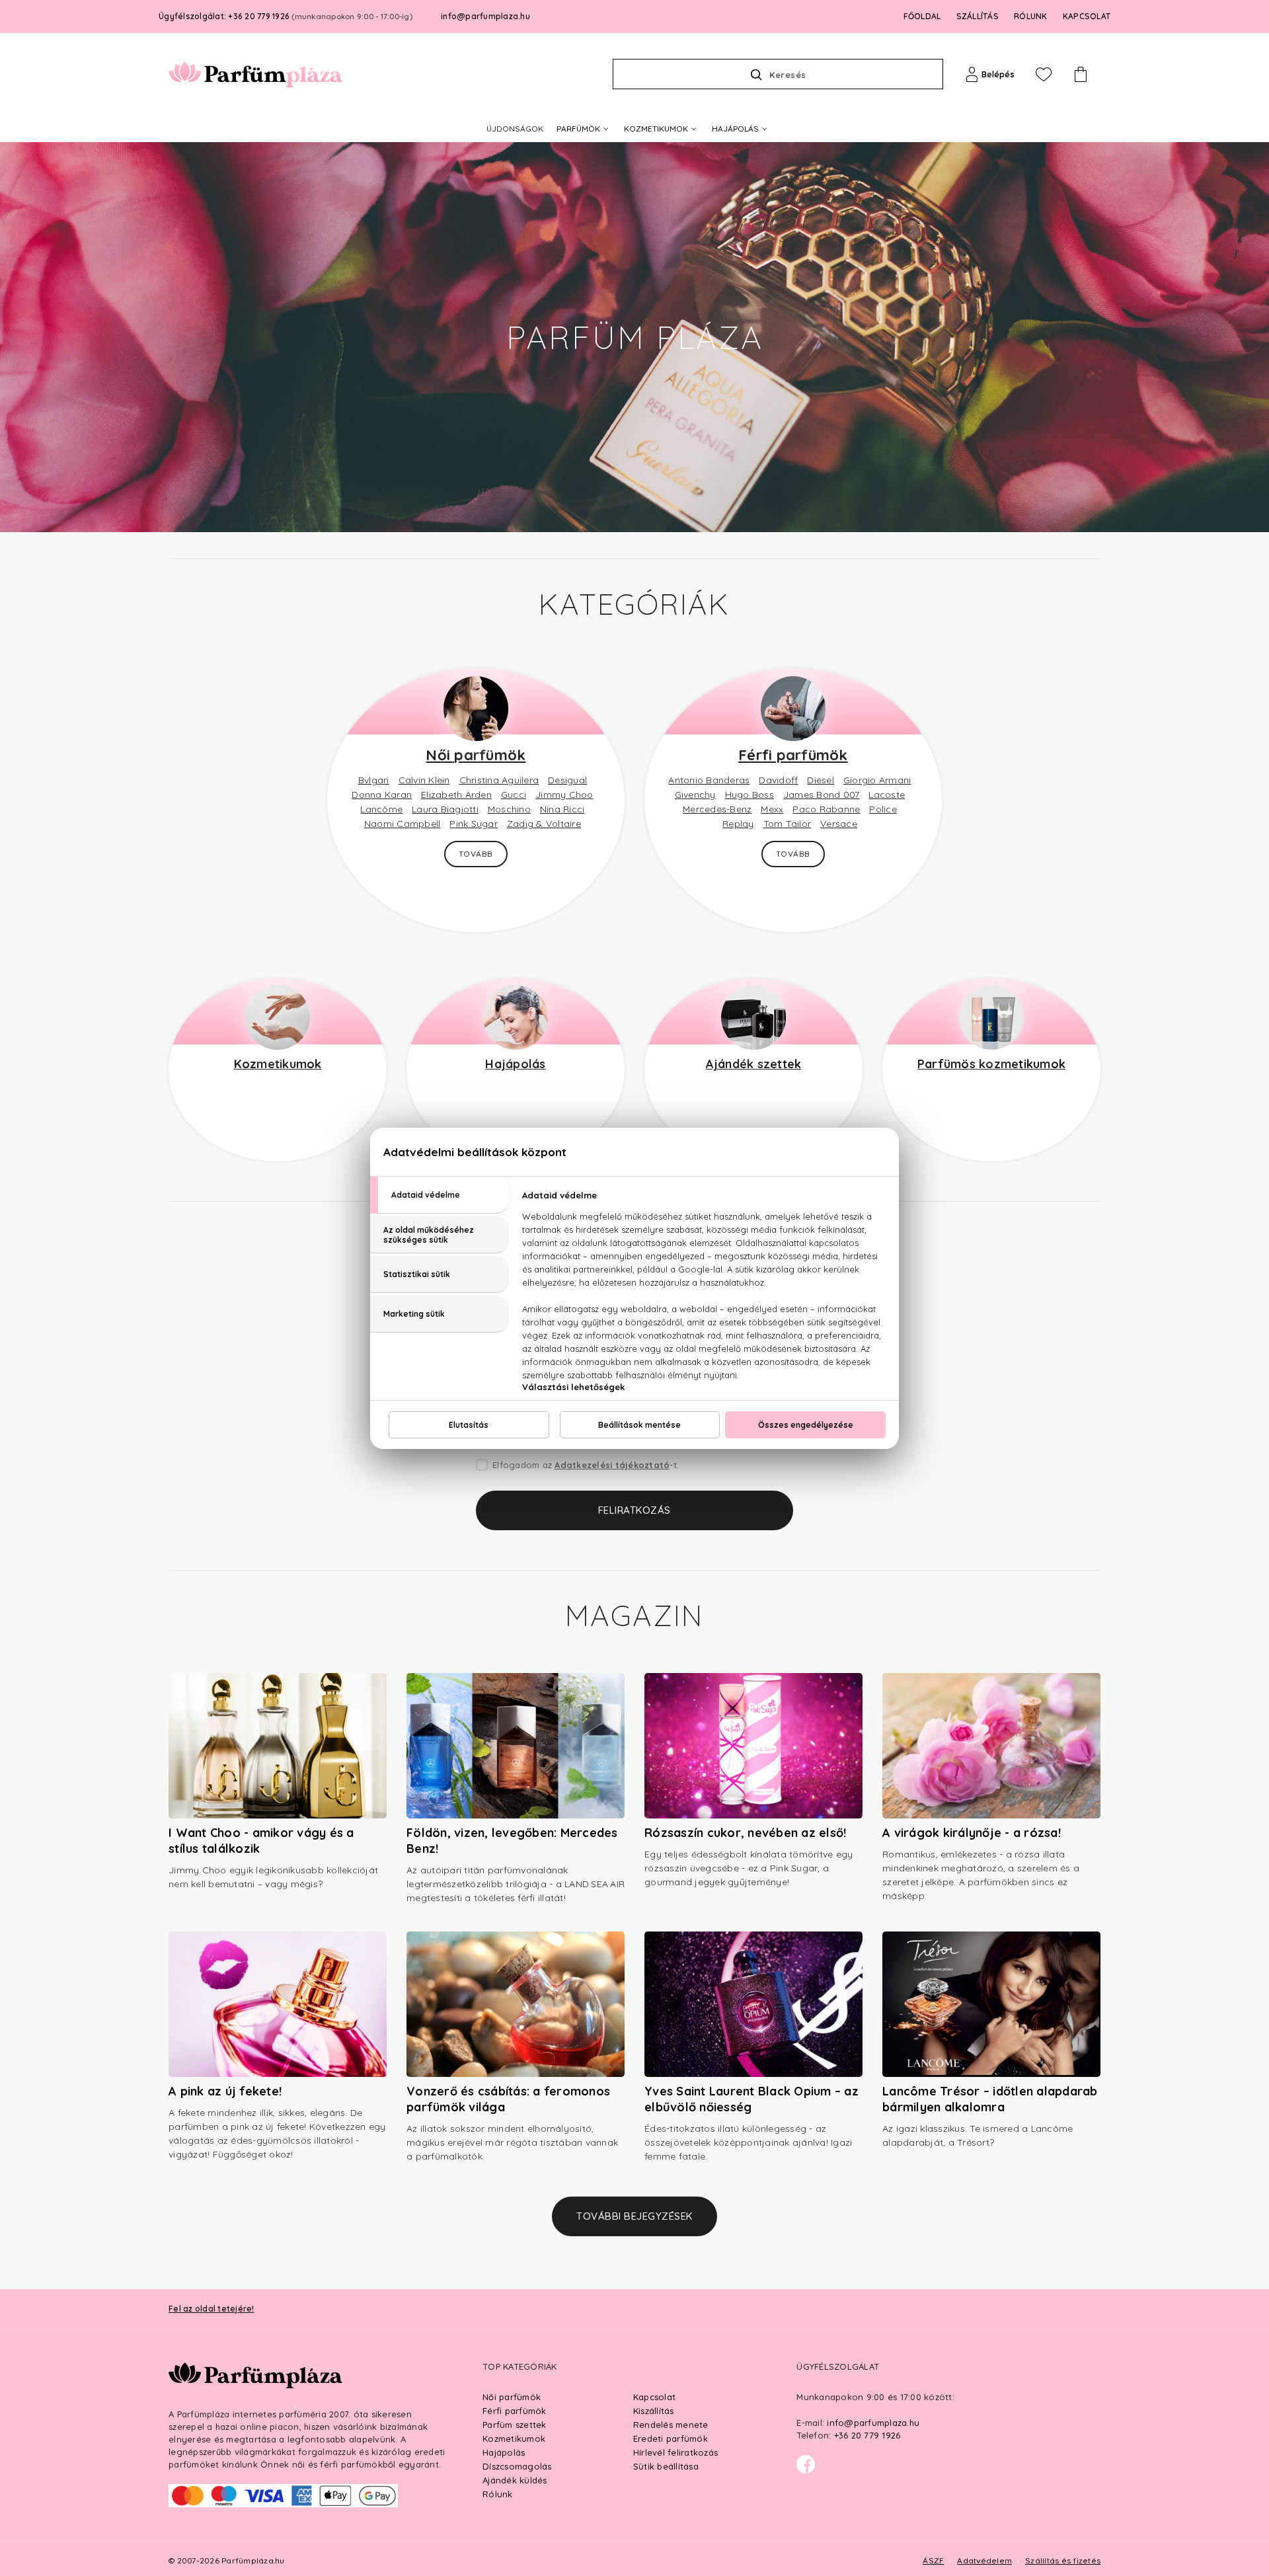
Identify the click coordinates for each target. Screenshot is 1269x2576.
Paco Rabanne (826, 809)
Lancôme (381, 809)
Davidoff (778, 780)
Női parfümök (476, 755)
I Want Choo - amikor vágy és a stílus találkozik (261, 1841)
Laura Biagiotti (445, 809)
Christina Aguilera (499, 780)
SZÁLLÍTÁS (978, 16)
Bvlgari (374, 780)
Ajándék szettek (754, 1064)
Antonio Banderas (709, 780)
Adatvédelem (984, 2560)
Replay (738, 824)
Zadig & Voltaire (544, 824)
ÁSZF (933, 2560)
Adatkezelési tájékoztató (612, 1465)
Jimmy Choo (564, 795)
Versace (839, 824)
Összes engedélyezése (806, 1425)
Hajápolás (515, 1064)
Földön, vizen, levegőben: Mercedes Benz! (512, 1841)
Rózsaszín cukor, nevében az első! (745, 1833)
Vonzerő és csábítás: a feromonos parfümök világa (508, 2099)
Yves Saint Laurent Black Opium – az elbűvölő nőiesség (751, 2099)
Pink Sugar (474, 824)
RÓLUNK (1031, 16)
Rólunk (498, 2494)
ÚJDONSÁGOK (515, 129)
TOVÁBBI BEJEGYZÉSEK (634, 2216)
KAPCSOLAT (1087, 16)
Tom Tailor (788, 824)
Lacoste (887, 795)
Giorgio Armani (877, 780)
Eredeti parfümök (671, 2439)
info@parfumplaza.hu (485, 16)
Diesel (821, 780)
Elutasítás (469, 1425)
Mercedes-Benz (717, 809)
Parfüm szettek (515, 2425)
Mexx (772, 809)
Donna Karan (382, 795)
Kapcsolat (654, 2397)
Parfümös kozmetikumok (991, 1064)
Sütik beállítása (666, 2466)
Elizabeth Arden (456, 795)
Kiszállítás (654, 2411)
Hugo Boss (750, 795)
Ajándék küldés (515, 2480)
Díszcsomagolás (517, 2466)
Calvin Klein (424, 780)
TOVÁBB (476, 854)
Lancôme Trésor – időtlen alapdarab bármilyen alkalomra (990, 2099)
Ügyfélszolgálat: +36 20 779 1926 (286, 16)
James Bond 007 (822, 795)
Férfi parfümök (793, 755)
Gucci (514, 795)
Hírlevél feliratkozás (675, 2452)
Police (883, 809)
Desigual (567, 780)
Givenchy (695, 795)
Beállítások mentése (639, 1425)
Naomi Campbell (403, 824)
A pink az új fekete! (225, 2091)
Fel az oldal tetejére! (211, 2309)
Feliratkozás (634, 1510)
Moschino (509, 809)
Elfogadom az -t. (586, 1465)
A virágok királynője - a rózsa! (972, 1833)
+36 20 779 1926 (867, 2435)
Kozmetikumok (278, 1064)
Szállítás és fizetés (1063, 2560)
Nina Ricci (562, 809)
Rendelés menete (671, 2425)
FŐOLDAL (922, 16)
